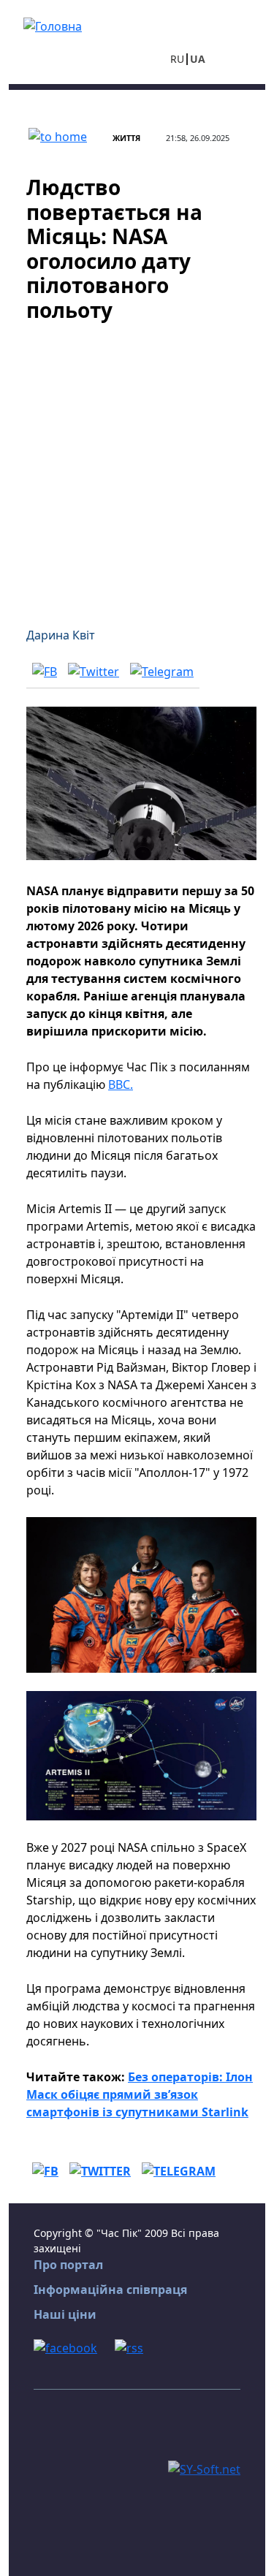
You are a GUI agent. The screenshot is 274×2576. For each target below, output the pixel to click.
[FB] (45, 672)
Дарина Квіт (61, 635)
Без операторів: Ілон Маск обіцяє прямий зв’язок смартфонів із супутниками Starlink (140, 2094)
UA (198, 59)
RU (177, 59)
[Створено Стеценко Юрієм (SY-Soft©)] (204, 2469)
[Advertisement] (137, 466)
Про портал (68, 2265)
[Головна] (53, 25)
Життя (126, 138)
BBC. (121, 1084)
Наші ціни (65, 2314)
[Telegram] (162, 672)
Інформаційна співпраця (110, 2290)
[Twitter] (94, 672)
